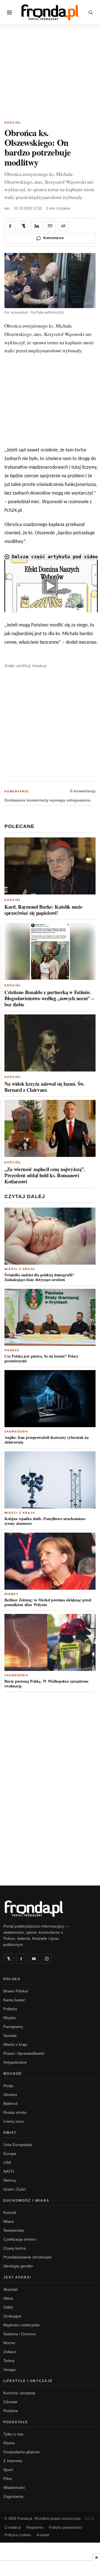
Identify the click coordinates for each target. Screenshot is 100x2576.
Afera (8, 2298)
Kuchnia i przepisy (19, 2393)
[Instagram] (47, 1959)
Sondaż (12, 1350)
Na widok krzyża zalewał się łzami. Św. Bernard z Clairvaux (45, 1087)
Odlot (8, 2307)
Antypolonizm (15, 2062)
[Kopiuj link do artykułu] (63, 226)
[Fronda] (50, 12)
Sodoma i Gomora (19, 2334)
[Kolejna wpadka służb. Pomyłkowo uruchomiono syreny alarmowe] (50, 1480)
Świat (10, 2133)
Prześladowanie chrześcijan (28, 2257)
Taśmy (9, 2361)
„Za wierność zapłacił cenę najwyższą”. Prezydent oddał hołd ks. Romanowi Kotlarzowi (45, 1175)
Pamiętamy (13, 2027)
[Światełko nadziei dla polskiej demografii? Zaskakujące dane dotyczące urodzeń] (50, 1236)
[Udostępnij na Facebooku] (10, 226)
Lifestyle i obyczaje (28, 2381)
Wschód (13, 2074)
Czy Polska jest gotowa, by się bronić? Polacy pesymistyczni (42, 1359)
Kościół (13, 123)
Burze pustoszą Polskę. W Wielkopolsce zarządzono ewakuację (46, 1684)
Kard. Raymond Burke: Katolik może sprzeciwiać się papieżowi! (43, 910)
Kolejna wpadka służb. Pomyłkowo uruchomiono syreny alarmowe (45, 1521)
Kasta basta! (14, 2000)
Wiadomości (14, 2487)
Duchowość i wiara (26, 2201)
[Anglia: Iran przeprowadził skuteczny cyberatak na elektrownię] (50, 1399)
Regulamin (35, 2527)
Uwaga (9, 2369)
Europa (10, 2154)
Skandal (10, 2289)
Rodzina (11, 2411)
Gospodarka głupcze (22, 2452)
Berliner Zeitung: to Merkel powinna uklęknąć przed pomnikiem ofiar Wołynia (48, 1602)
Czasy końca (15, 2248)
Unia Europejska (18, 2145)
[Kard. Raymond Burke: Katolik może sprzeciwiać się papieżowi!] (50, 866)
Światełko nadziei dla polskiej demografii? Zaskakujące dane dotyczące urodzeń (39, 1277)
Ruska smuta (15, 2112)
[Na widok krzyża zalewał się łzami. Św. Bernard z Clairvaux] (50, 1043)
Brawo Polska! (16, 1991)
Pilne (8, 2479)
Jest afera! (17, 2277)
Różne (9, 2443)
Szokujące (12, 2316)
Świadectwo (14, 2230)
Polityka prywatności (66, 2527)
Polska (12, 1979)
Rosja (8, 2086)
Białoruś (10, 2103)
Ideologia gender (18, 2266)
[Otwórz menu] (9, 13)
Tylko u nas (13, 2434)
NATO (9, 2171)
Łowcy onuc (14, 2121)
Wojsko (10, 2018)
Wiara (8, 2221)
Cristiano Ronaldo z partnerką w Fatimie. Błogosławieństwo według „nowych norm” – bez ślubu (49, 998)
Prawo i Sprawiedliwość (24, 2053)
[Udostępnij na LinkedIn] (37, 226)
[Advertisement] (50, 74)
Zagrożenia (16, 1431)
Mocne (9, 2343)
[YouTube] (34, 1959)
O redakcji (13, 2527)
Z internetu (13, 2461)
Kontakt (43, 2535)
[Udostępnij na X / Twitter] (23, 226)
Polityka (10, 2009)
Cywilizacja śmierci (20, 2239)
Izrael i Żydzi (14, 2189)
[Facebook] (21, 1959)
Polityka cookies (18, 2535)
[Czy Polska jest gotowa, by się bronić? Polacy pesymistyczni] (50, 1317)
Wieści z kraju (20, 1269)
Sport (8, 2470)
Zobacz (10, 2352)
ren (7, 208)
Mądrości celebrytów (21, 2325)
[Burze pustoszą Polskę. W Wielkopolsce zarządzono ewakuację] (50, 1642)
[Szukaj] (91, 13)
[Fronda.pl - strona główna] (50, 1909)
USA (7, 2162)
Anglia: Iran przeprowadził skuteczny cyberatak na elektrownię (47, 1440)
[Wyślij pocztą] (50, 226)
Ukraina (10, 2095)
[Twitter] (8, 1959)
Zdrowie (10, 2402)
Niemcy (12, 1594)
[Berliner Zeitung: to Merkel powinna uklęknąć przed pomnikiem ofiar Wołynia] (50, 1561)
